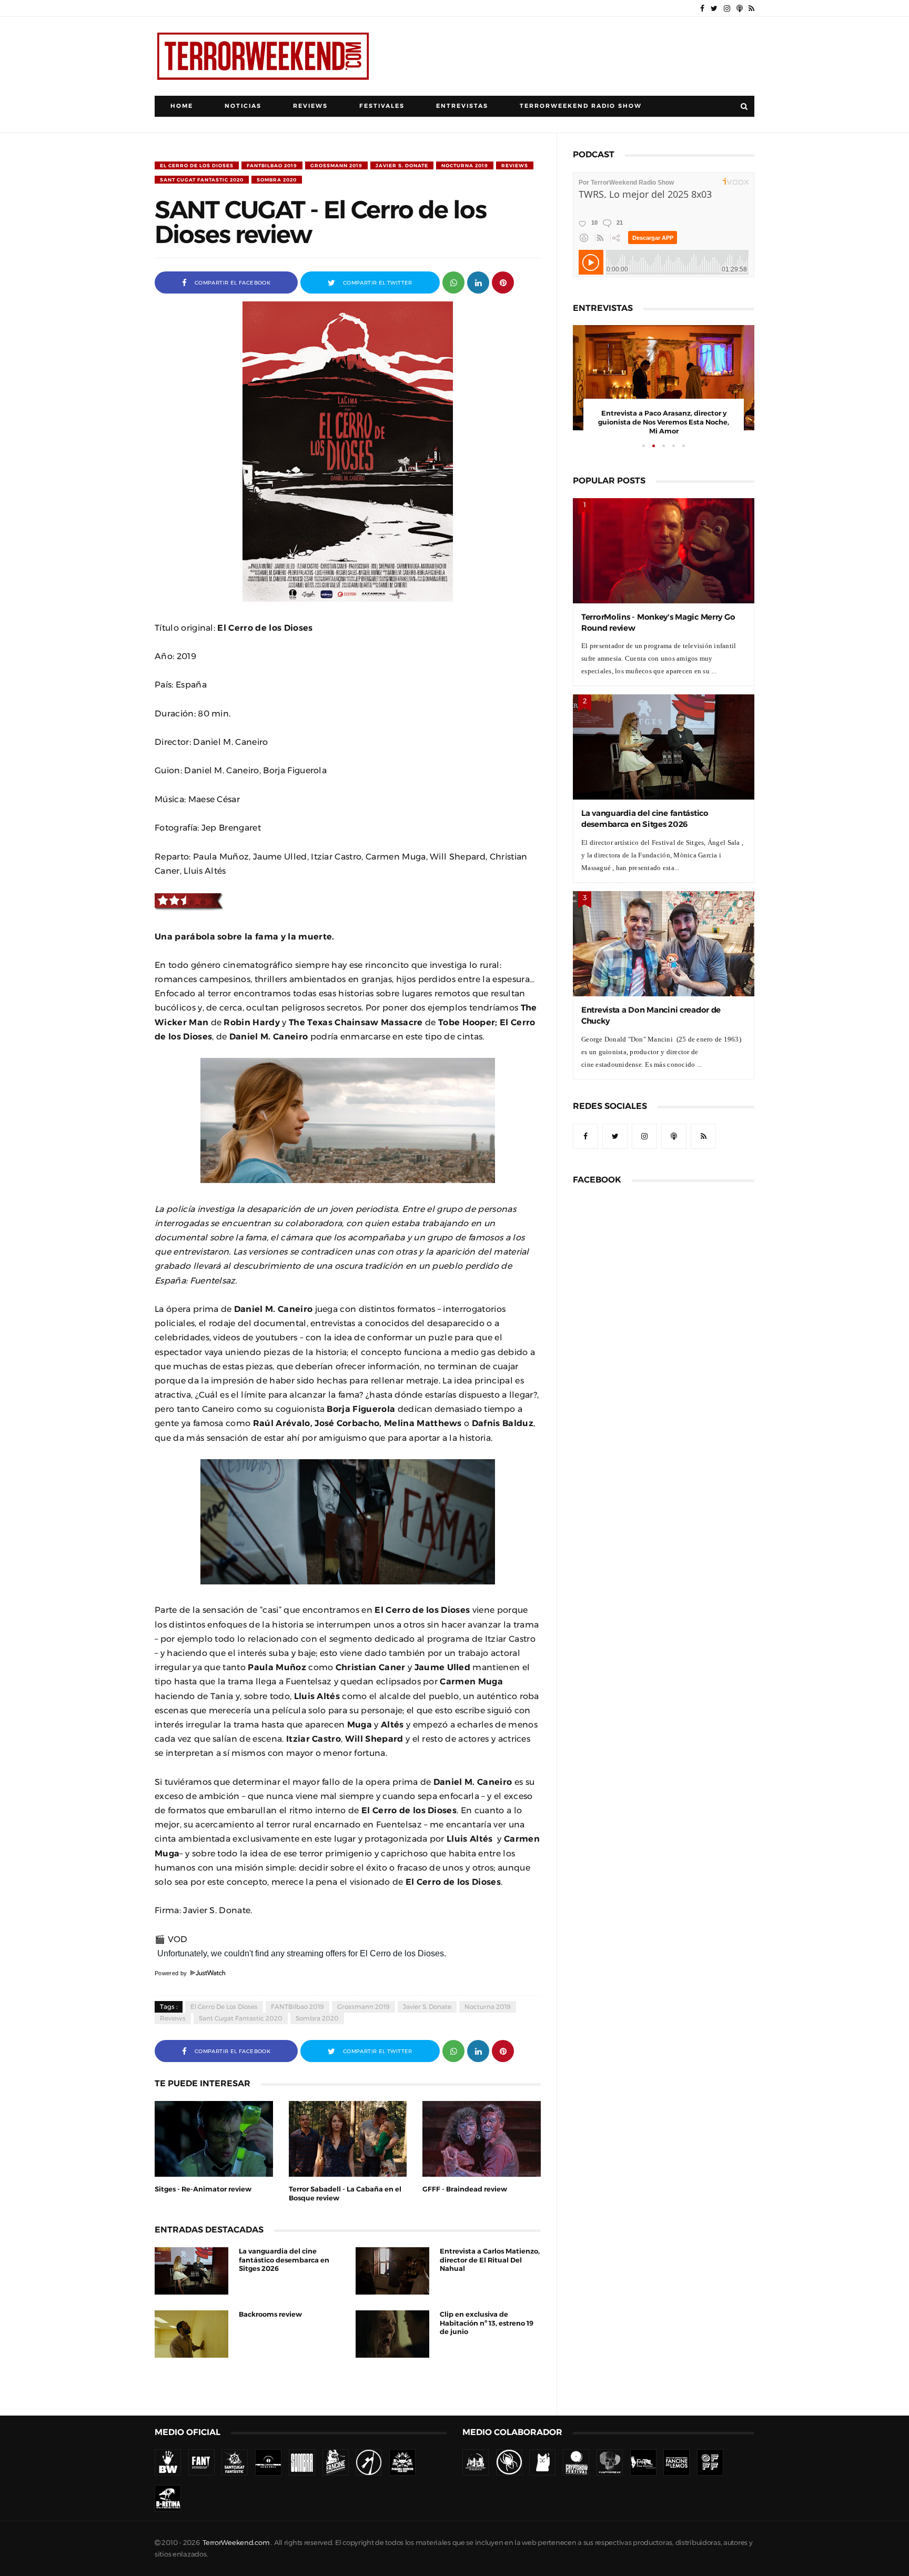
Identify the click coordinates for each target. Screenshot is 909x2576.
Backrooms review (270, 2314)
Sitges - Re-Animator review (203, 2189)
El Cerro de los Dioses (197, 165)
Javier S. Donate (402, 165)
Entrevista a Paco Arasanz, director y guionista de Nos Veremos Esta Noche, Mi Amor (664, 422)
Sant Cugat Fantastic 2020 (202, 180)
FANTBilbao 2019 (272, 165)
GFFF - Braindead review (465, 2189)
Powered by (172, 1973)
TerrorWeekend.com (236, 2543)
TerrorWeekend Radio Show (581, 106)
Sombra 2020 (277, 180)
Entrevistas (462, 106)
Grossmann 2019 (336, 165)
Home (182, 106)
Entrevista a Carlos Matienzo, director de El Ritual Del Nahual (490, 2260)
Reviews (310, 106)
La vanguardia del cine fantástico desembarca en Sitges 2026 (284, 2260)
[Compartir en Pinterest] (503, 282)
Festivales (382, 106)
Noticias (243, 106)
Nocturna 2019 (465, 165)
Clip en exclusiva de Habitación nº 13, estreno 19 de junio (487, 2323)
